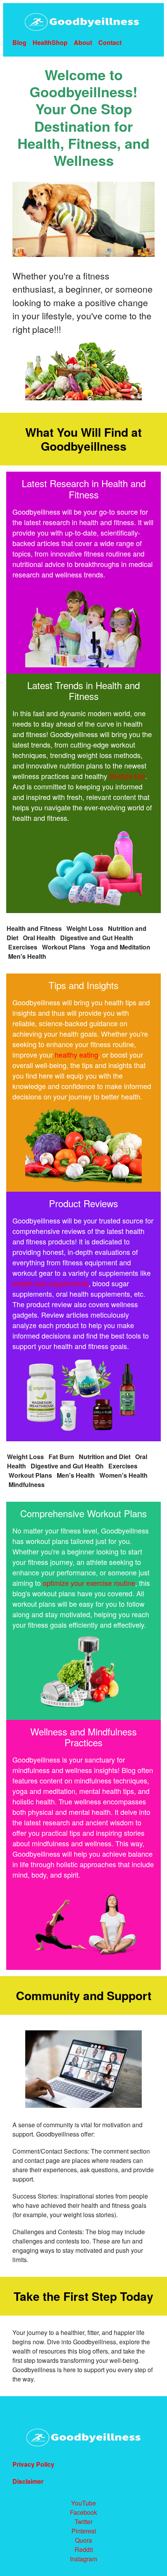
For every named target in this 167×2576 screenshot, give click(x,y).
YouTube (83, 2503)
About (83, 42)
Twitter (83, 2522)
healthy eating (77, 1055)
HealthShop (50, 42)
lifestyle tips (127, 776)
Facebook (83, 2512)
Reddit (84, 2549)
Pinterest (84, 2531)
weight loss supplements (50, 1283)
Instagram (83, 2559)
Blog (19, 42)
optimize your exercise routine (89, 1583)
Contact (110, 42)
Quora (83, 2540)
